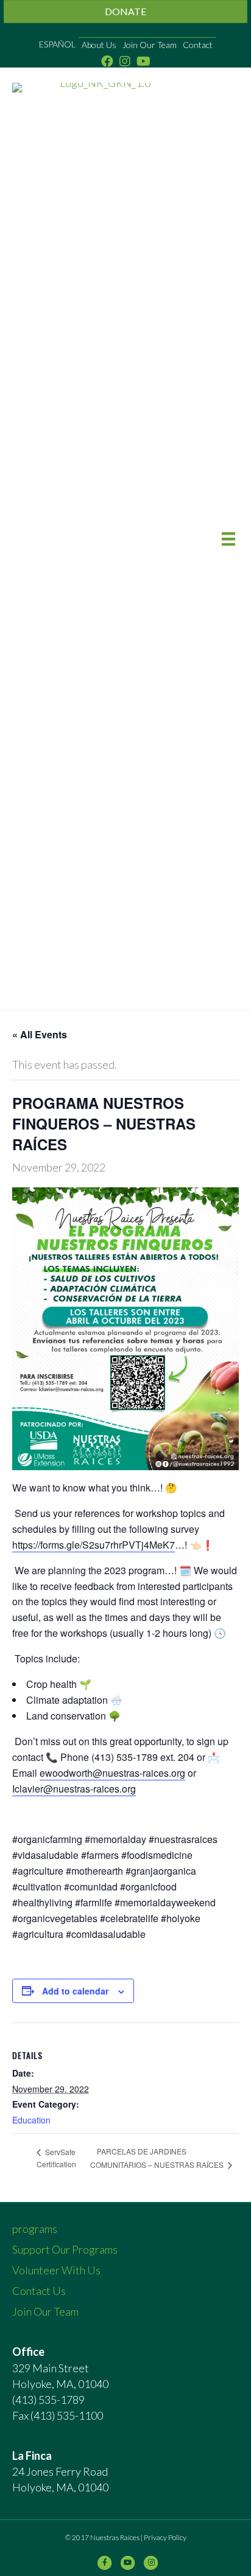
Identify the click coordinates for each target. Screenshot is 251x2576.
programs (35, 2229)
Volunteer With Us (56, 2270)
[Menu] (228, 539)
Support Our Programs (65, 2249)
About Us (99, 45)
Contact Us (39, 2291)
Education (31, 2120)
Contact (198, 45)
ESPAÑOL (57, 44)
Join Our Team (150, 45)
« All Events (40, 1034)
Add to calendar (75, 1991)
